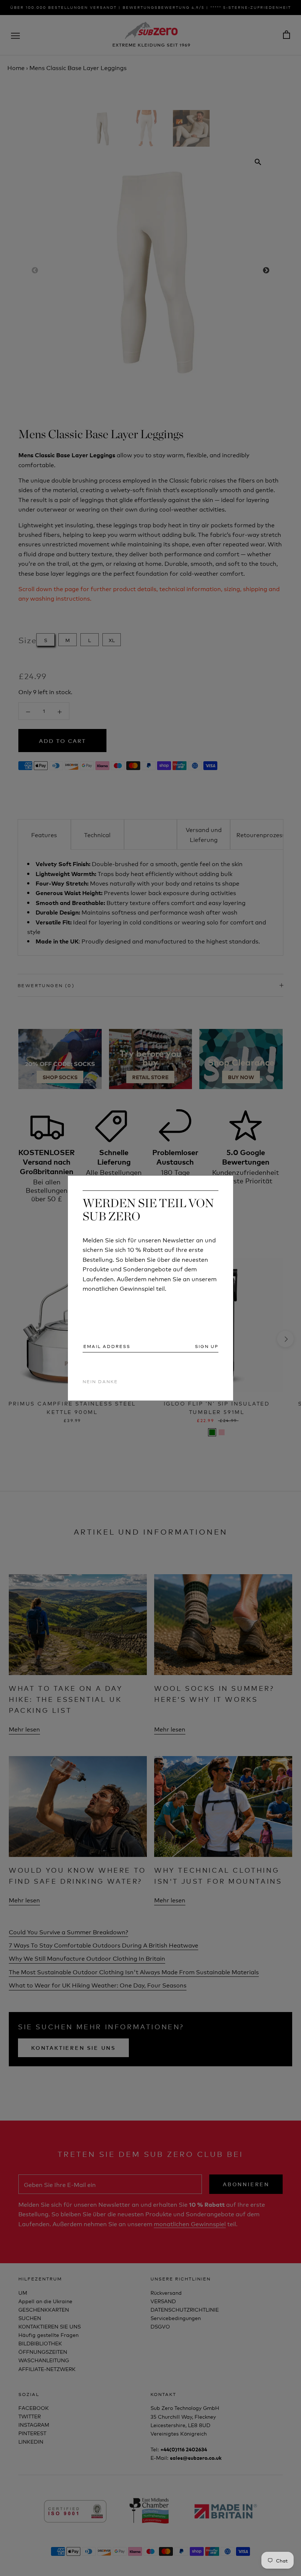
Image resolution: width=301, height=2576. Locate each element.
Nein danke (100, 1382)
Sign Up (207, 1346)
